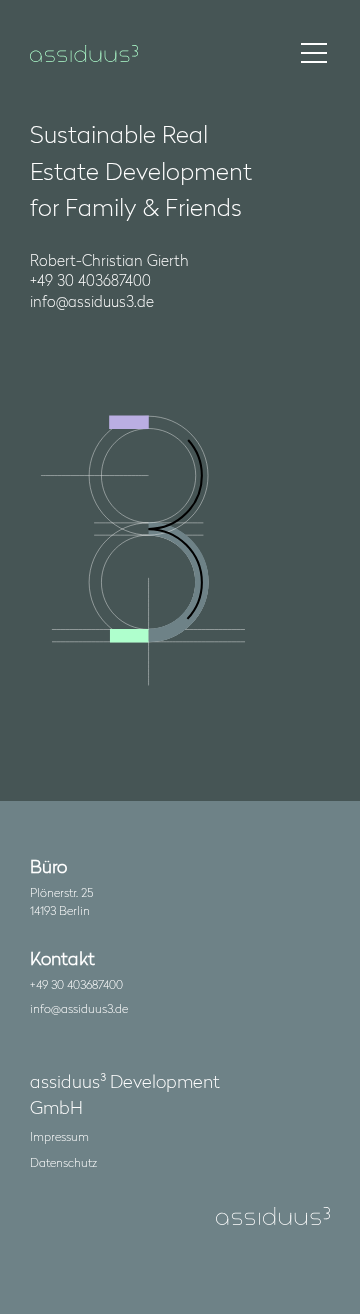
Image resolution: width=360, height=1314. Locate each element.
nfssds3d (77, 1008)
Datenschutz (63, 1162)
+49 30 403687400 (76, 984)
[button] (314, 53)
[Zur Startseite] (84, 53)
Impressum (59, 1136)
